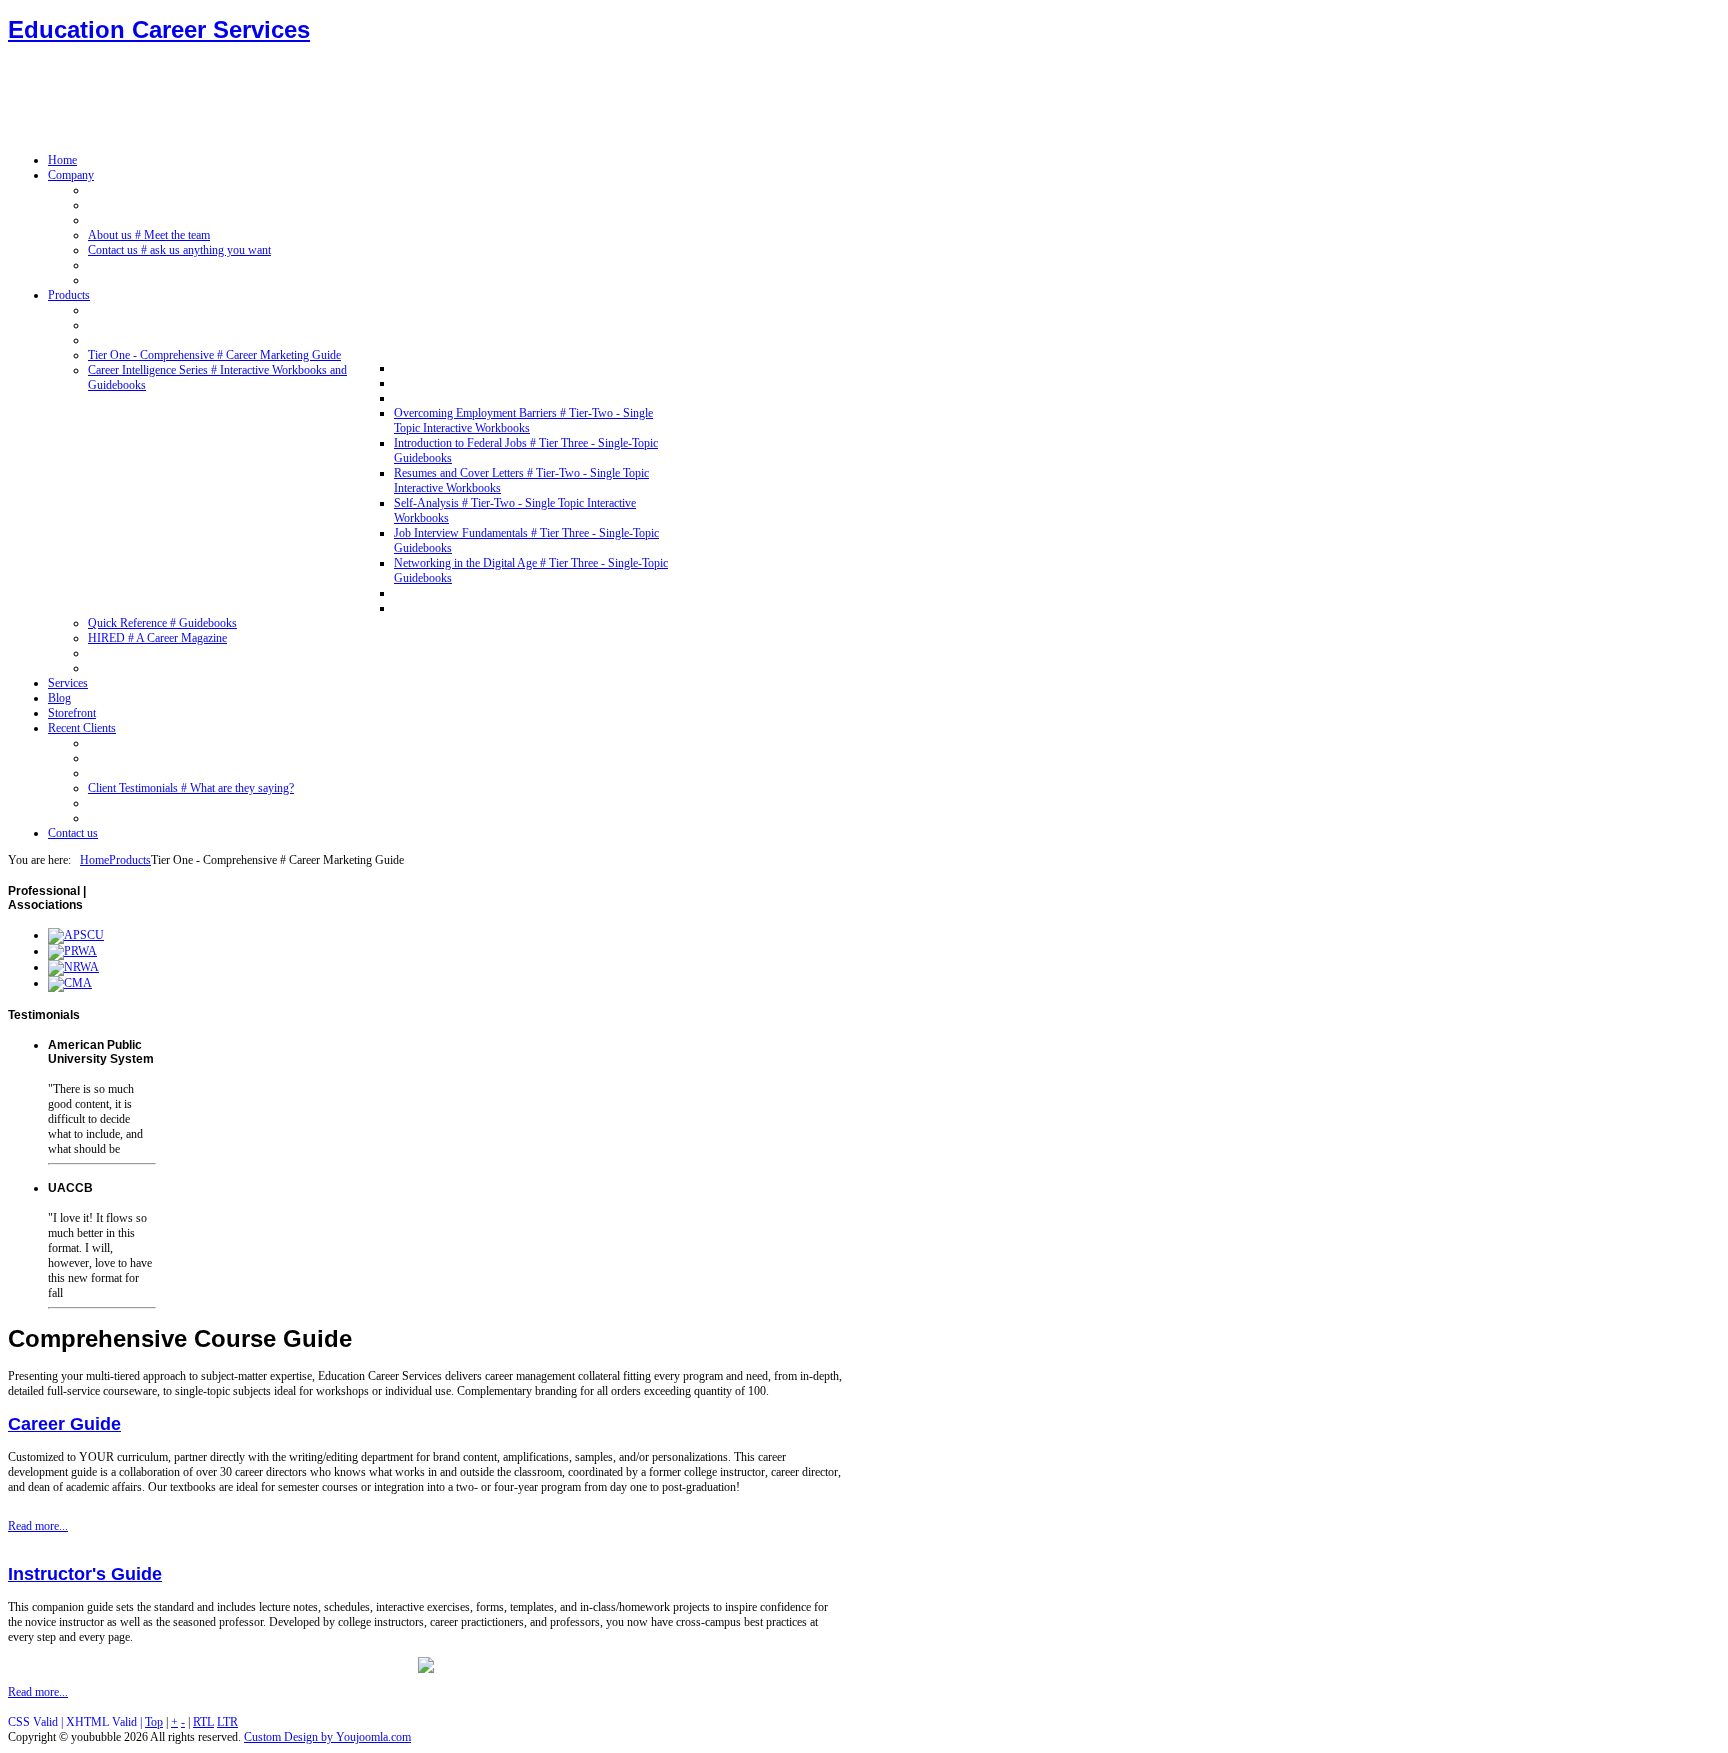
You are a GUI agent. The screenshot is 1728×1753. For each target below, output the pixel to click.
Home (94, 860)
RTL (203, 1722)
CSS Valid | (37, 1722)
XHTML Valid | (105, 1722)
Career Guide (64, 1424)
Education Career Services (159, 29)
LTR (227, 1722)
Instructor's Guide (85, 1574)
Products (130, 860)
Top (154, 1722)
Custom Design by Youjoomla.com (327, 1737)
